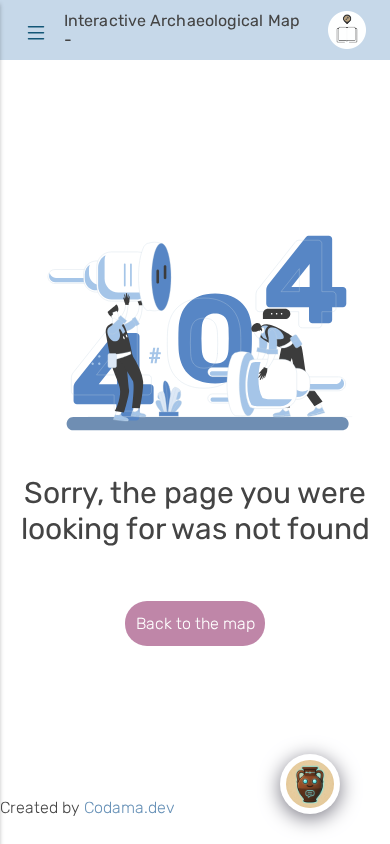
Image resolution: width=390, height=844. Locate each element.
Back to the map (195, 623)
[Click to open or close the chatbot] (310, 784)
